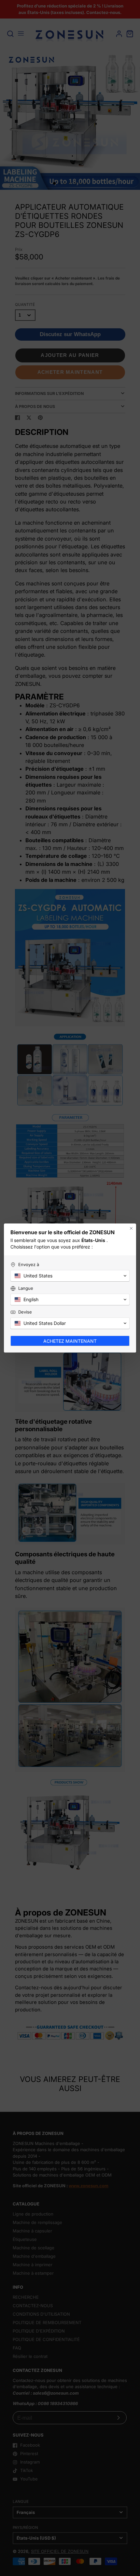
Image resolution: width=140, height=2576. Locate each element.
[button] (70, 1276)
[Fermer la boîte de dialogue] (131, 1228)
